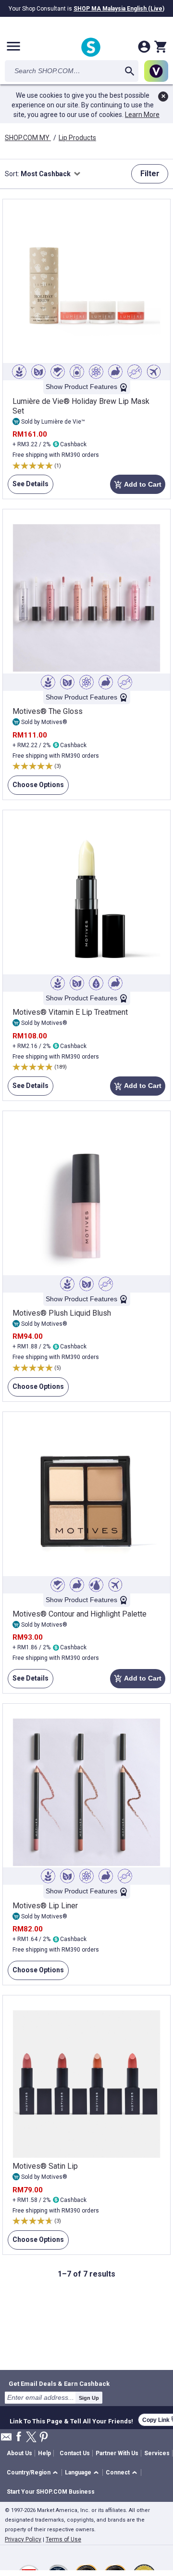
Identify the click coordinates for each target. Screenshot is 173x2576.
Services (157, 2453)
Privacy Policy (23, 2539)
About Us (19, 2453)
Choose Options (36, 788)
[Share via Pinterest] (44, 2438)
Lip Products (77, 138)
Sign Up (89, 2398)
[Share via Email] (6, 2440)
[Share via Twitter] (31, 2438)
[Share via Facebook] (19, 2437)
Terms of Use (63, 2539)
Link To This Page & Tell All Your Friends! (71, 2420)
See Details (28, 487)
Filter (150, 174)
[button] (34, 2473)
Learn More (142, 115)
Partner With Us (117, 2453)
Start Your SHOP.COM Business (51, 2492)
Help (44, 2453)
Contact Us (75, 2453)
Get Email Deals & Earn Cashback (59, 2383)
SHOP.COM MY (28, 138)
